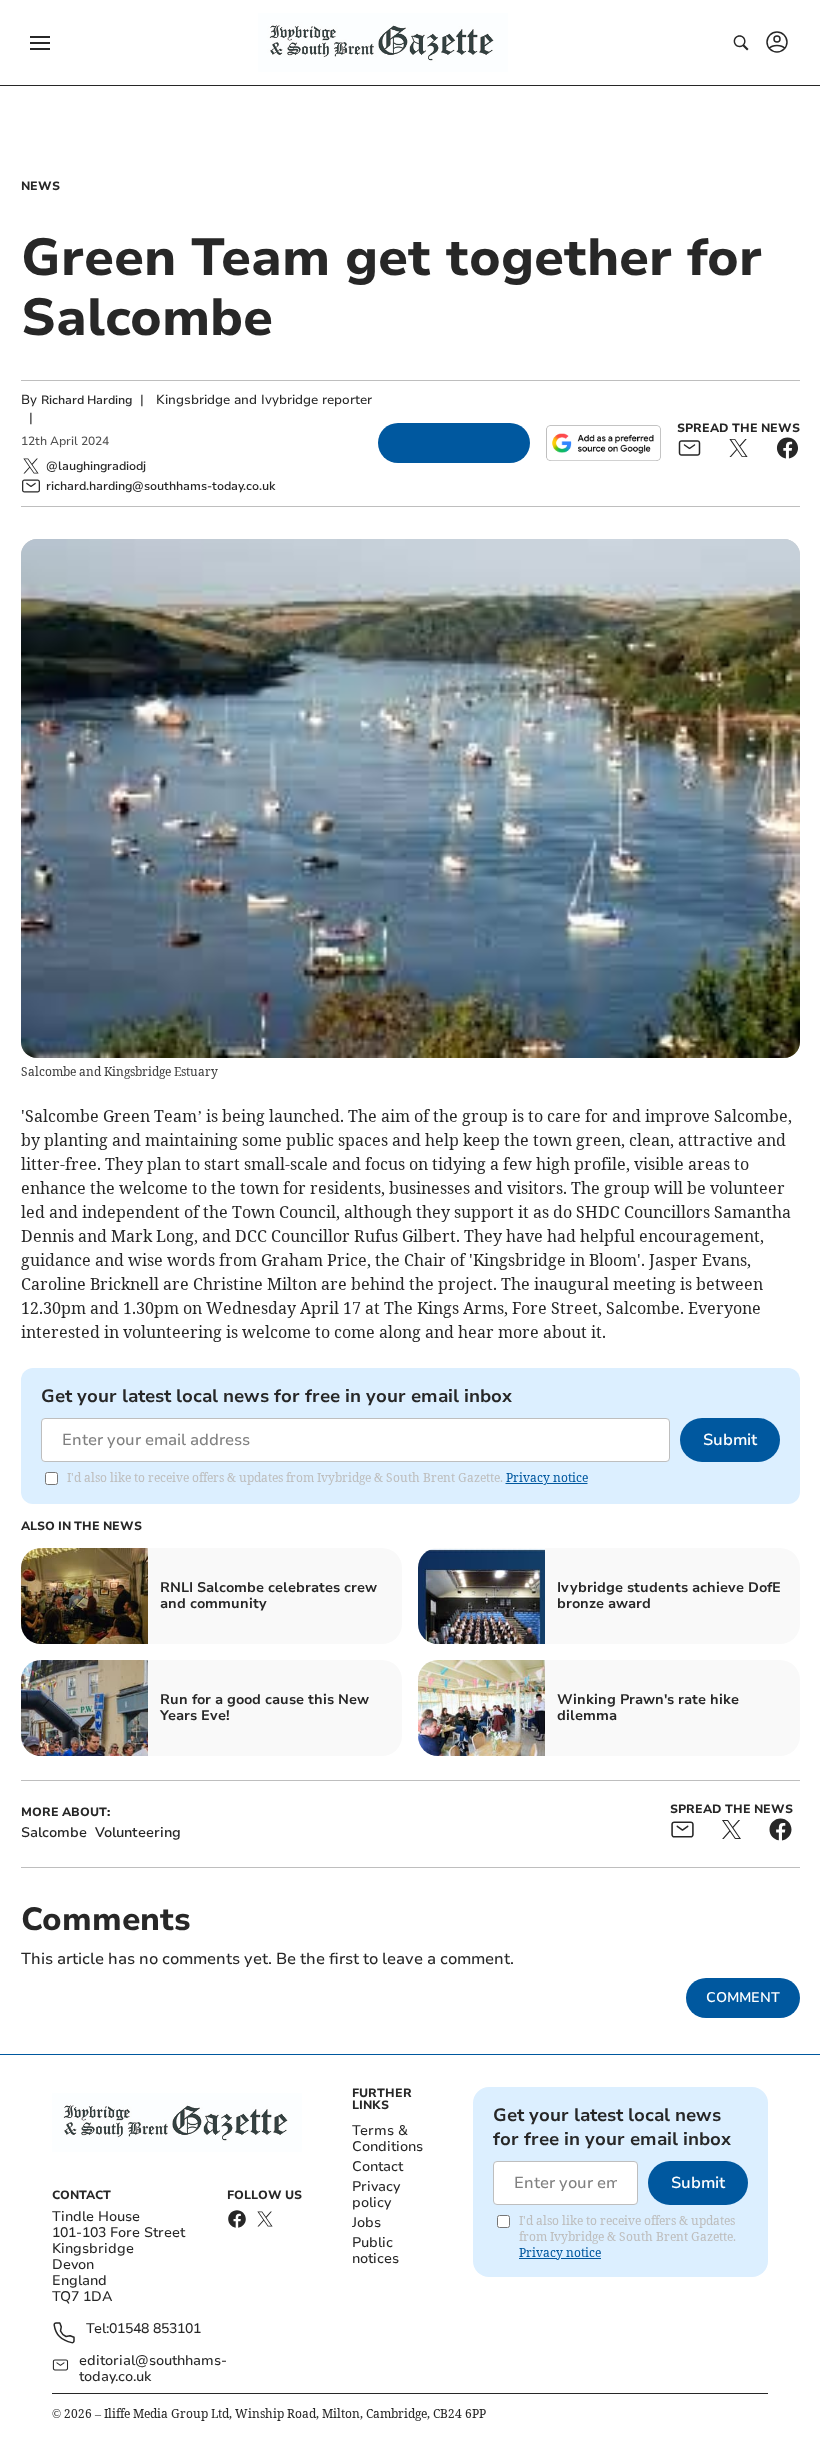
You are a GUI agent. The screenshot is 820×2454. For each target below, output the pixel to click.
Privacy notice (547, 1477)
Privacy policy (376, 2194)
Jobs (366, 2222)
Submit (730, 1440)
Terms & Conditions (387, 2138)
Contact (377, 2166)
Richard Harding (86, 400)
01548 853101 (155, 2329)
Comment (743, 1997)
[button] (40, 43)
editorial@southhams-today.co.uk (153, 2369)
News (40, 186)
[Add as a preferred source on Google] (603, 443)
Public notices (375, 2250)
